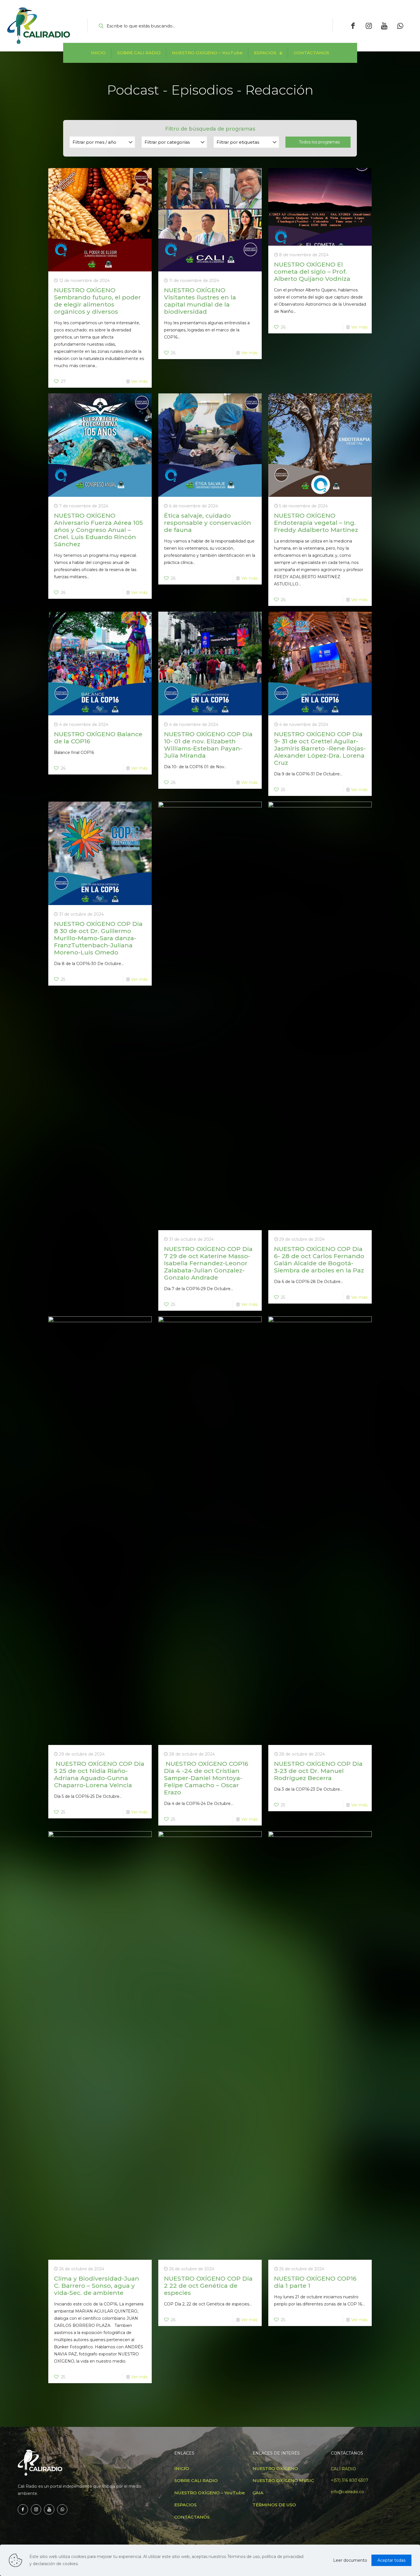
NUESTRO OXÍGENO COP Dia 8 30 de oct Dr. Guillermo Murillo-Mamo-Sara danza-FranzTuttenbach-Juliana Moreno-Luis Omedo (98, 938)
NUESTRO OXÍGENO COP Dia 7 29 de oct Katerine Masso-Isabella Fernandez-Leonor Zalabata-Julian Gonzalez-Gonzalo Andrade (208, 1263)
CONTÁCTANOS (192, 2517)
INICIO (182, 2468)
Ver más (139, 381)
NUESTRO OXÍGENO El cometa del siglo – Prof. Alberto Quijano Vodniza (312, 272)
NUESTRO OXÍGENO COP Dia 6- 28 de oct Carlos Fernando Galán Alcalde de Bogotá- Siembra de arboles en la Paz (319, 1260)
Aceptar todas (391, 2560)
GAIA (258, 2493)
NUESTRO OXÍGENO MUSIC (283, 2480)
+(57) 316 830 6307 (350, 2480)
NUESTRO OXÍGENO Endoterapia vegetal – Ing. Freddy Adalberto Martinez (316, 523)
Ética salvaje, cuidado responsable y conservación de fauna (208, 523)
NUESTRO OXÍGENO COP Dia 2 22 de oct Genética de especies (208, 2286)
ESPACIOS (185, 2505)
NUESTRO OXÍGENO (275, 2468)
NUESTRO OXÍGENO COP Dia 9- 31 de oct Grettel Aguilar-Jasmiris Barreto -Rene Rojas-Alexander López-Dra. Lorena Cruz (320, 748)
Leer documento (350, 2560)
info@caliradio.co (347, 2492)
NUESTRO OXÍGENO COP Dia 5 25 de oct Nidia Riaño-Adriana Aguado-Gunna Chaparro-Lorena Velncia (99, 1774)
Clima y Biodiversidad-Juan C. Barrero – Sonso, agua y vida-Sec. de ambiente (97, 2286)
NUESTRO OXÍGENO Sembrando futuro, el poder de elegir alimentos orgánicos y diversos (97, 301)
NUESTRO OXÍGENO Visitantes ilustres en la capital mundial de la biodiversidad (200, 301)
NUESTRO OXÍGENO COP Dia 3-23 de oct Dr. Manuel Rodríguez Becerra (318, 1771)
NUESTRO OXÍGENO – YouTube (210, 2493)
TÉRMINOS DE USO (274, 2505)
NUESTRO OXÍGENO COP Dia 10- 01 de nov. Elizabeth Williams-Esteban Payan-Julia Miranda (208, 745)
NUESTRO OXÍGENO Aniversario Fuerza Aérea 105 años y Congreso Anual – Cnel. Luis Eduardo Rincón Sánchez (98, 530)
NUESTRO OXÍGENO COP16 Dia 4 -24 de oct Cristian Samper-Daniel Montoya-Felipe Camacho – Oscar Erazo (206, 1778)
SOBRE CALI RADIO (196, 2480)
